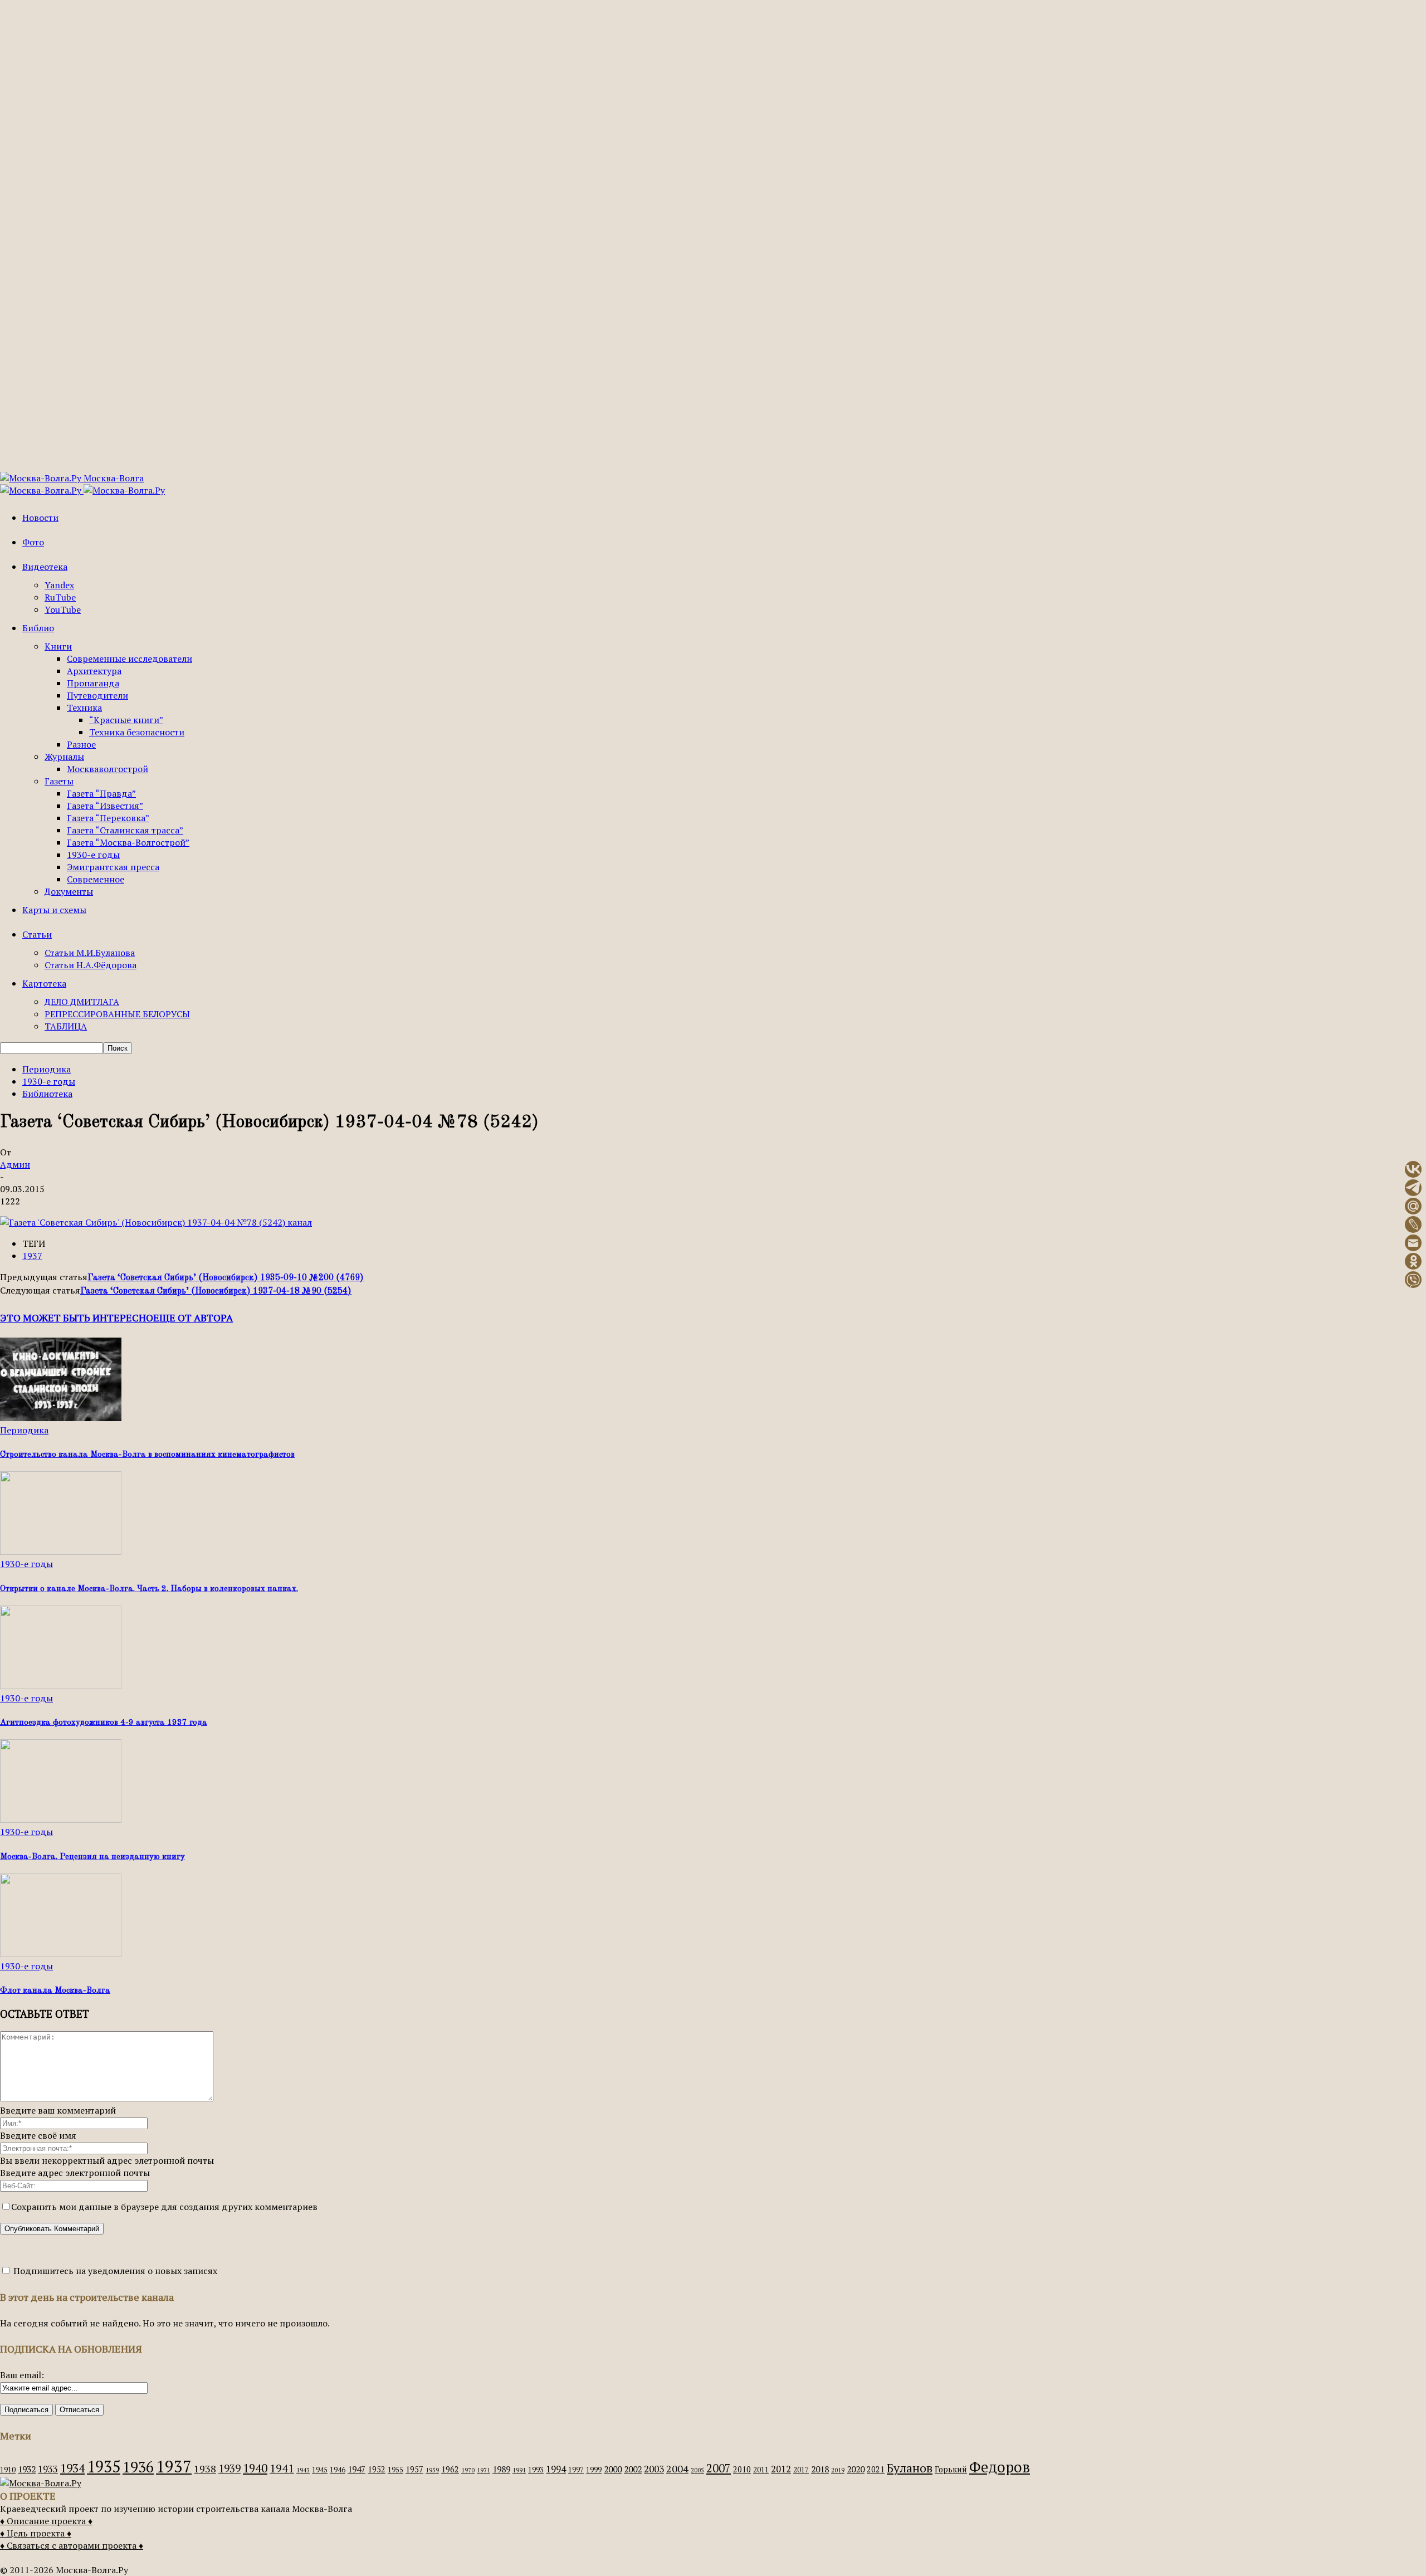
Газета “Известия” (105, 806)
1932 (27, 2469)
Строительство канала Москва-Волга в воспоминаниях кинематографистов (147, 1455)
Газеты (59, 781)
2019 (838, 2470)
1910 (8, 2470)
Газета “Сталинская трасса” (125, 830)
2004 (677, 2468)
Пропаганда (93, 683)
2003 (654, 2469)
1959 (432, 2470)
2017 (801, 2470)
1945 (320, 2470)
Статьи (37, 934)
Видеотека (45, 567)
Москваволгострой (108, 769)
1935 (104, 2466)
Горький (951, 2469)
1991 (519, 2470)
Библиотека (47, 1094)
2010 (742, 2469)
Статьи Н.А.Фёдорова (91, 965)
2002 (633, 2469)
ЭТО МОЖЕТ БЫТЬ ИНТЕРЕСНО (77, 1318)
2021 (876, 2469)
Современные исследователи (130, 658)
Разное (81, 744)
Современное (96, 879)
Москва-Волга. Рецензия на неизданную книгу (92, 1857)
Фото (33, 542)
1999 (594, 2470)
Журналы (64, 757)
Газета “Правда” (101, 793)
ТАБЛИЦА (66, 1026)
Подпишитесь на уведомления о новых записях (114, 2271)
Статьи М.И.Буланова (90, 953)
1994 (556, 2469)
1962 (450, 2469)
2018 (820, 2469)
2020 (856, 2469)
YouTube (63, 609)
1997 (576, 2470)
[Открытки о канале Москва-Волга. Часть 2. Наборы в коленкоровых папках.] (61, 1552)
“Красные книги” (126, 720)
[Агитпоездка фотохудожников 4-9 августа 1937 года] (61, 1686)
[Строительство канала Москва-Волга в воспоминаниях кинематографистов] (61, 1418)
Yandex (59, 585)
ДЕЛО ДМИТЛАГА (82, 1002)
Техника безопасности (137, 732)
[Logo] (42, 490)
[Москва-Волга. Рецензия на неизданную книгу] (61, 1819)
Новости (40, 518)
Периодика (47, 1069)
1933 (48, 2469)
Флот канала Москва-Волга (55, 1991)
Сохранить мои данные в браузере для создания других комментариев (164, 2207)
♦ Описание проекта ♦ (46, 2521)
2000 (613, 2469)
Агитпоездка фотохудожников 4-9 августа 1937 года (104, 1723)
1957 (414, 2469)
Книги (58, 646)
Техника (84, 708)
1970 (468, 2470)
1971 (484, 2470)
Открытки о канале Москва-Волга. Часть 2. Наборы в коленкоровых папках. (149, 1589)
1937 (32, 1256)
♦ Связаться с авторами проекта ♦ (72, 2545)
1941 (282, 2468)
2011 (761, 2470)
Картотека (44, 983)
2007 (719, 2468)
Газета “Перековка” (108, 818)
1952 (377, 2469)
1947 (356, 2469)
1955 (395, 2470)
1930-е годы (93, 855)
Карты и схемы (54, 910)
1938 (205, 2468)
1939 (229, 2468)
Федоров (1000, 2467)
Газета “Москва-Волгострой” (128, 842)
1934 (72, 2468)
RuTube (60, 597)
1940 (255, 2468)
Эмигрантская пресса (113, 867)
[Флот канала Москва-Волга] (61, 1954)
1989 (501, 2469)
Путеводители (97, 695)
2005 (697, 2470)
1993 (536, 2470)
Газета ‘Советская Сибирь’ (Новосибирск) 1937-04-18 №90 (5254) (216, 1291)
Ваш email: (22, 2375)
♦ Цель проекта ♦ (36, 2533)
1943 (303, 2470)
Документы (69, 891)
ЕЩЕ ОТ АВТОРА (193, 1318)
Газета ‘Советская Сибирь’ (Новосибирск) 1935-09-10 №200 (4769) (226, 1278)
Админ (15, 1164)
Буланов (910, 2468)
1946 (338, 2470)
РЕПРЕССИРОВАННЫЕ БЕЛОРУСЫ (117, 1014)
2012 (781, 2469)
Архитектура (94, 671)
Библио (38, 628)
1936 (138, 2467)
